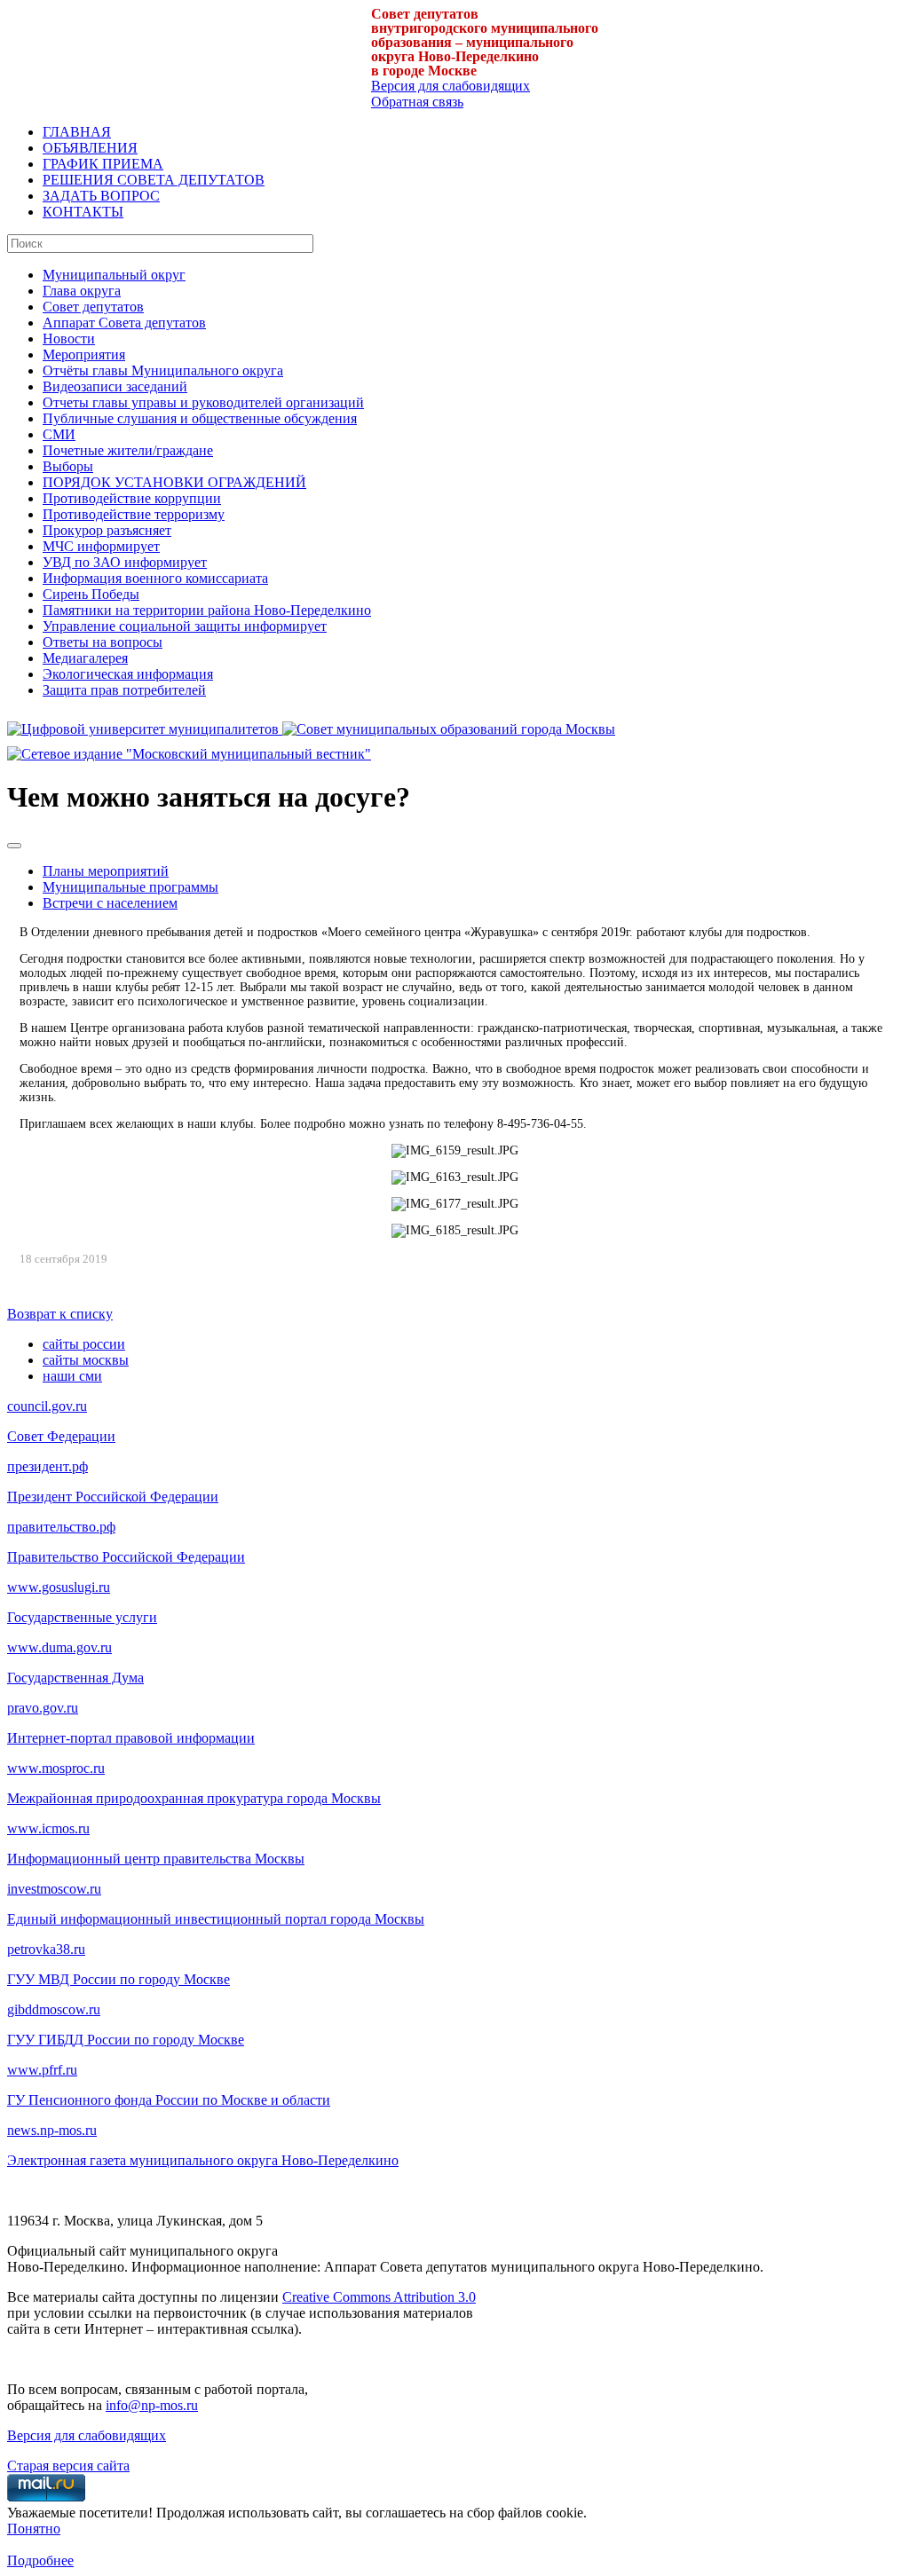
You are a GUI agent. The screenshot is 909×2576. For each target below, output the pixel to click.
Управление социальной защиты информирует (185, 626)
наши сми (72, 1376)
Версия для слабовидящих (451, 86)
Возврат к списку (60, 1314)
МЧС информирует (101, 546)
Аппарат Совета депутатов (124, 323)
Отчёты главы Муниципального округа (163, 370)
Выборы (68, 466)
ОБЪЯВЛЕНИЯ (90, 148)
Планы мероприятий (106, 871)
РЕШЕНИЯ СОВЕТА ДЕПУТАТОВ (154, 180)
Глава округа (82, 291)
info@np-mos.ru (152, 2405)
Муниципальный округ (114, 275)
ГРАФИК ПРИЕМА (103, 164)
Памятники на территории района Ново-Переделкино (207, 610)
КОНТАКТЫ (83, 212)
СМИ (59, 434)
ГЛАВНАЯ (77, 132)
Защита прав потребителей (124, 690)
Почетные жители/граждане (128, 450)
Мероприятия (84, 354)
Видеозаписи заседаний (115, 386)
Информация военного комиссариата (155, 578)
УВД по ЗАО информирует (125, 562)
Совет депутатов (93, 307)
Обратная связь (417, 102)
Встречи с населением (110, 903)
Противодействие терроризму (134, 514)
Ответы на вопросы (103, 642)
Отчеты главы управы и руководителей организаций (203, 402)
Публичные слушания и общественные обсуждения (200, 418)
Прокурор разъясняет (107, 530)
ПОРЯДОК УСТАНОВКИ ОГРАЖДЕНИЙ (174, 482)
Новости (69, 339)
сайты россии (84, 1344)
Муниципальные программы (130, 887)
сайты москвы (86, 1360)
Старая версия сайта (68, 2466)
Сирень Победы (91, 594)
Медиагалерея (85, 658)
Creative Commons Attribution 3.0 (379, 2297)
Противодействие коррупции (132, 498)
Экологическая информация (128, 674)
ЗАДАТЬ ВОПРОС (101, 196)
